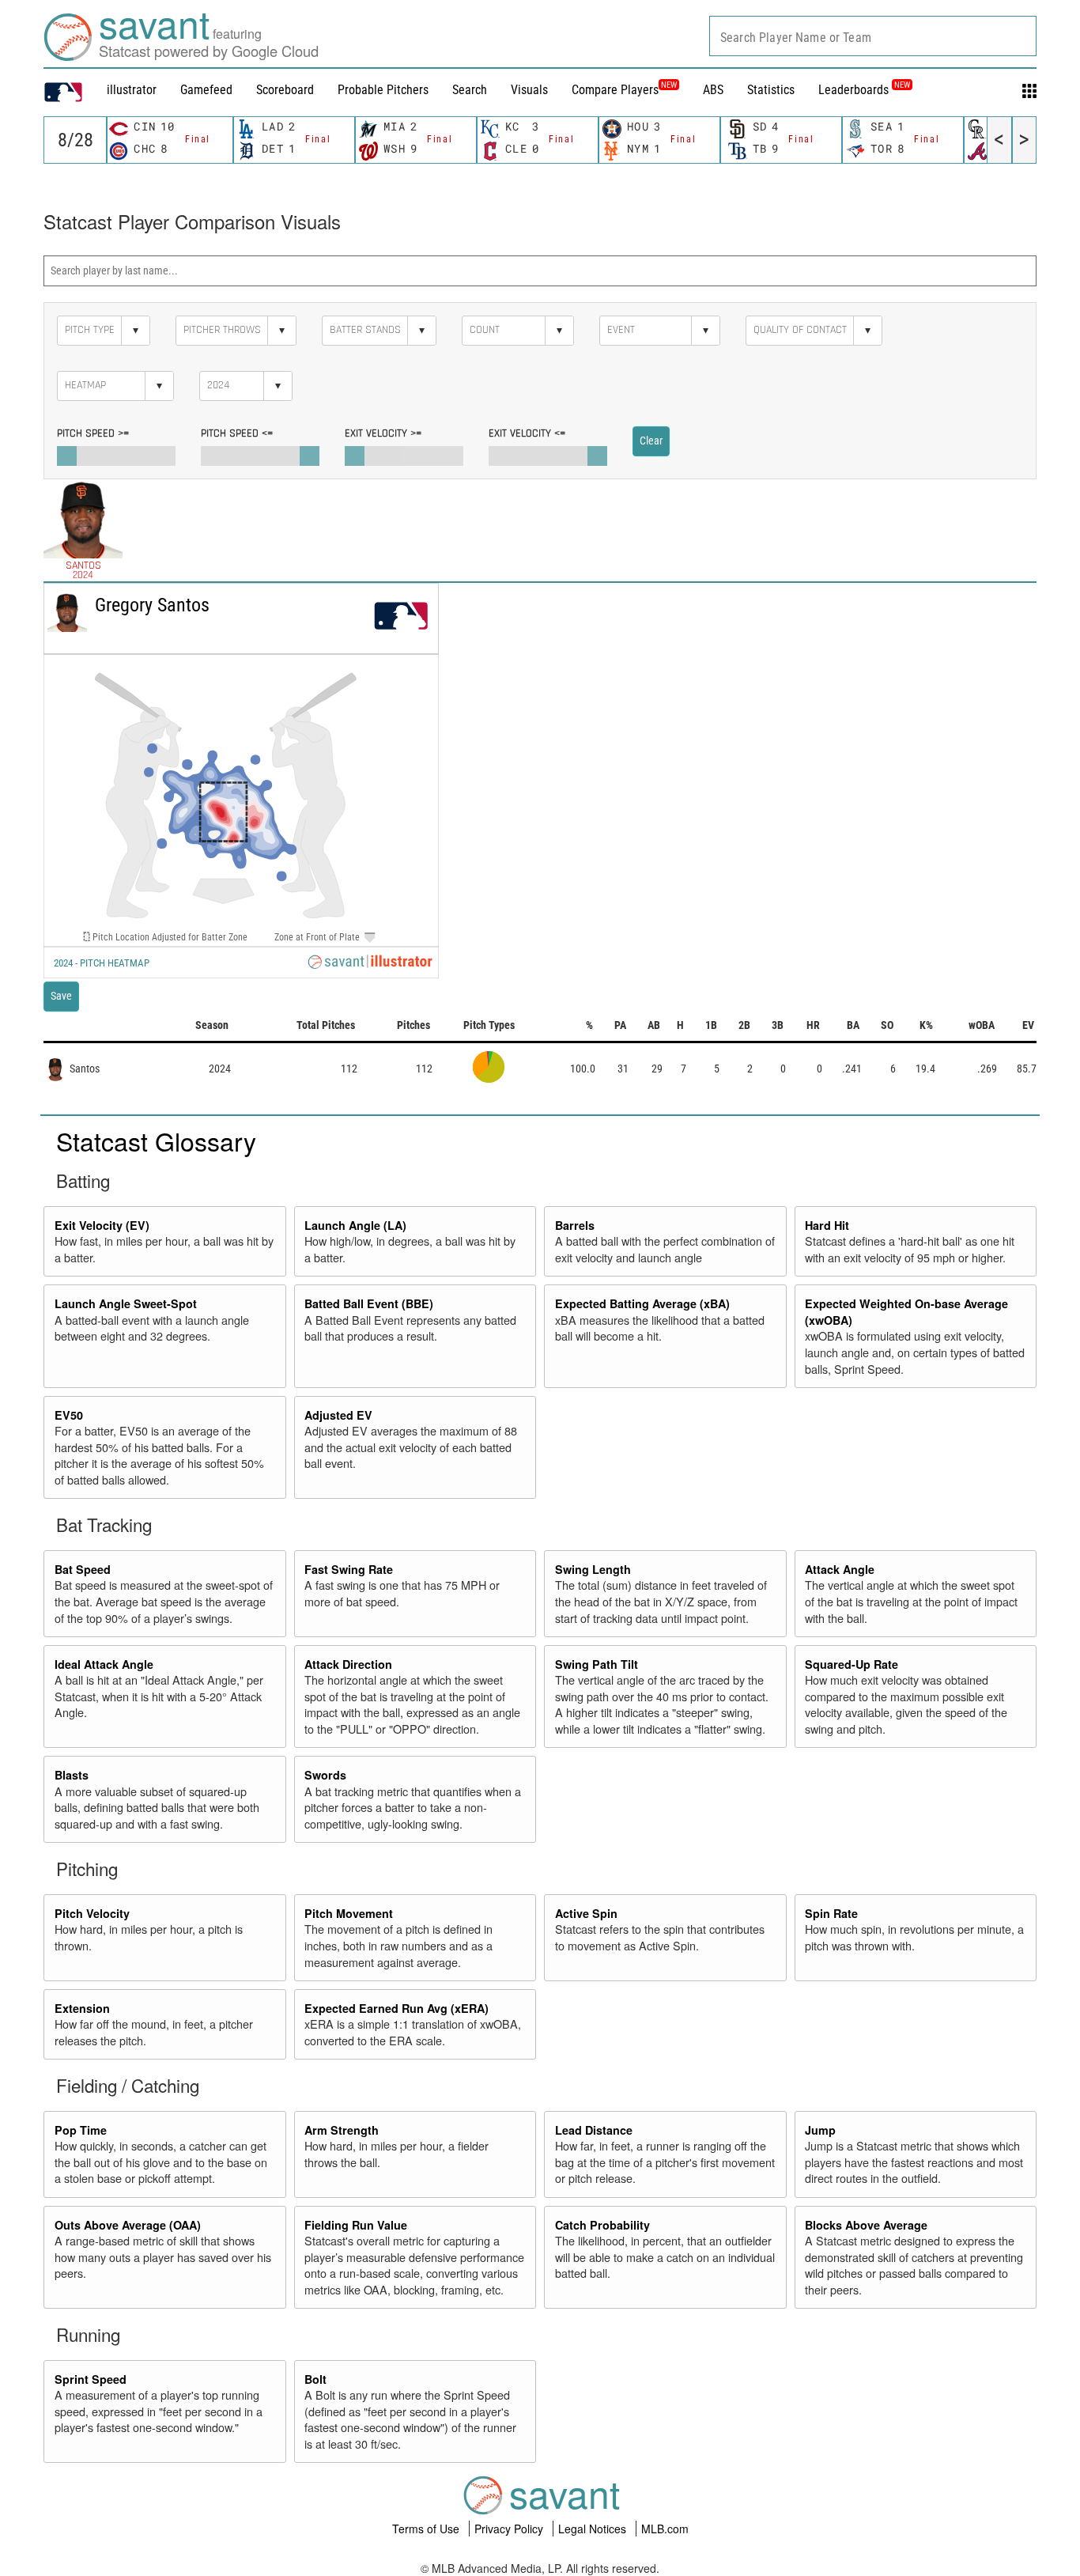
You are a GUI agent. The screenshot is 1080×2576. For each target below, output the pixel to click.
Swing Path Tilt (597, 1664)
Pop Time (81, 2130)
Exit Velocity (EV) (102, 1225)
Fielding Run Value (356, 2225)
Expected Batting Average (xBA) (642, 1303)
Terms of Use (427, 2529)
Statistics (771, 90)
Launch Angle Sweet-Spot (126, 1303)
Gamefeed (206, 90)
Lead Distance (594, 2130)
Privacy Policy (510, 2529)
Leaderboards (864, 90)
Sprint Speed (91, 2379)
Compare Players (615, 90)
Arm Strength (342, 2130)
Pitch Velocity (92, 1913)
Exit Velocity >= (383, 433)
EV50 (69, 1415)
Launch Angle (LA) (355, 1225)
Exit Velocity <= (527, 433)
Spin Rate (831, 1913)
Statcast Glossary (156, 1140)
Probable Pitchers (383, 90)
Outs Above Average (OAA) (128, 2225)
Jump (820, 2130)
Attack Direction (348, 1664)
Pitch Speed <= (237, 433)
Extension (82, 2008)
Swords (325, 1775)
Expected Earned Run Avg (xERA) (397, 2008)
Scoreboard (285, 90)
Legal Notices (594, 2529)
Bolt (315, 2379)
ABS (713, 90)
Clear (651, 441)
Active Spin (586, 1913)
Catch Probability (602, 2225)
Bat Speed (83, 1569)
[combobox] (873, 36)
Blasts (72, 1775)
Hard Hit (827, 1225)
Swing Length (593, 1569)
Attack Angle (840, 1569)
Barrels (575, 1225)
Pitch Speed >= (93, 433)
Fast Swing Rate (349, 1569)
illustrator (132, 90)
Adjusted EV (338, 1415)
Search (470, 90)
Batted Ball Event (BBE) (369, 1303)
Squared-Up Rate (852, 1664)
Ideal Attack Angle (104, 1664)
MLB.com (665, 2529)
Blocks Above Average (866, 2225)
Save (61, 996)
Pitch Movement (349, 1913)
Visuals (529, 90)
